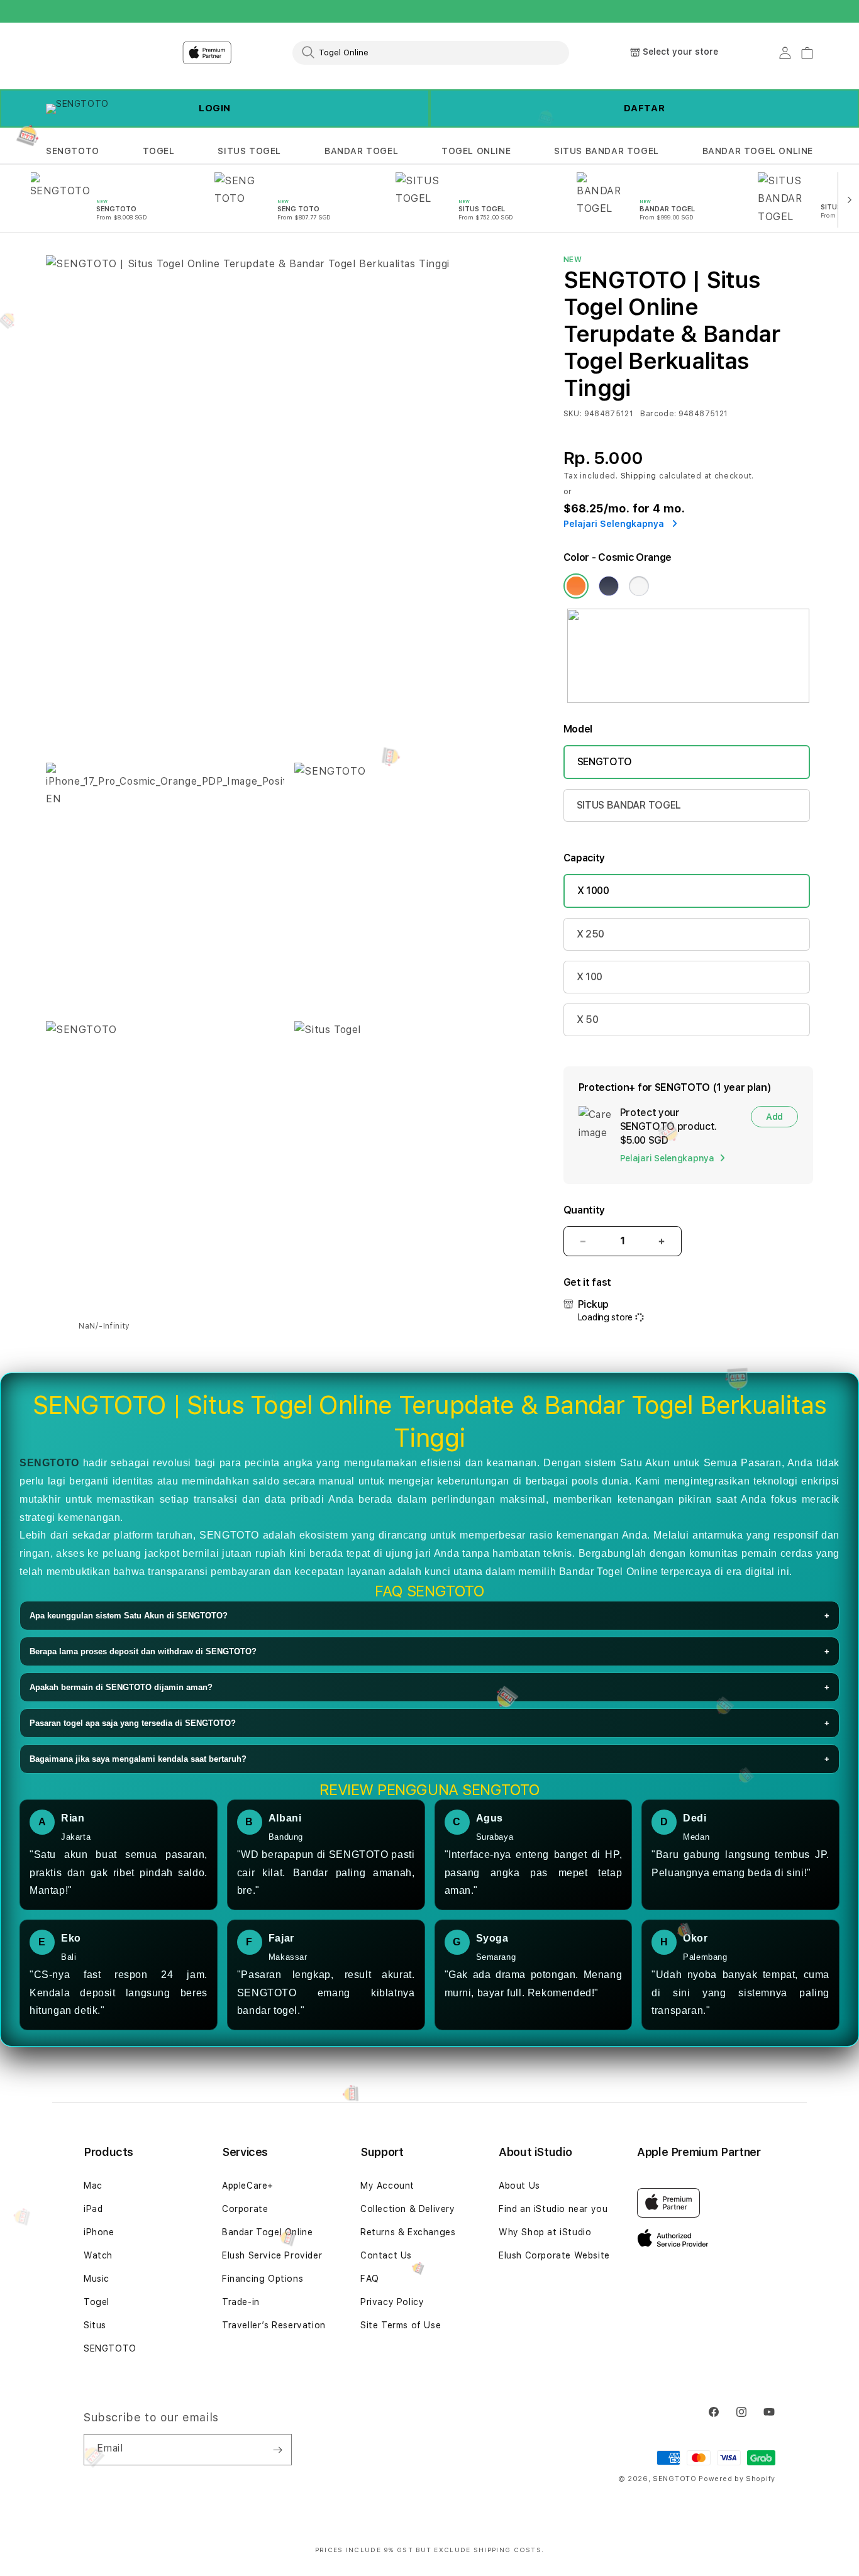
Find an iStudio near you (553, 2209)
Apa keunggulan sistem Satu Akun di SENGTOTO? (429, 1616)
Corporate (245, 2209)
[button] (73, 151)
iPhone (99, 2232)
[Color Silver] (639, 586)
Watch (98, 2255)
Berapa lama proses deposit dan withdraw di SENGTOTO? (429, 1651)
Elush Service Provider (272, 2255)
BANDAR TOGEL (361, 151)
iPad (93, 2209)
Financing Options (263, 2279)
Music (97, 2279)
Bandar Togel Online (267, 2232)
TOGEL (159, 151)
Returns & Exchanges (408, 2232)
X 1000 (593, 891)
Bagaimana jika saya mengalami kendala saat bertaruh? (429, 1759)
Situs (95, 2325)
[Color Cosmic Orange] (576, 586)
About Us (519, 2186)
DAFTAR (645, 108)
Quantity (584, 1210)
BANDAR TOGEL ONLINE (758, 151)
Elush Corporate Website (554, 2255)
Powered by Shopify (737, 2479)
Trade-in (241, 2302)
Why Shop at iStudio (545, 2232)
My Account (387, 2186)
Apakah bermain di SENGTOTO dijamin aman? (429, 1687)
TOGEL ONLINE (476, 151)
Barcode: (658, 414)
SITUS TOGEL (249, 151)
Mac (93, 2186)
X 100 (590, 977)
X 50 (588, 1020)
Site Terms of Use (401, 2325)
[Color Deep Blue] (609, 586)
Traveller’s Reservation (274, 2325)
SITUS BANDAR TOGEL (607, 151)
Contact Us (386, 2255)
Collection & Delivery (408, 2209)
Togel (97, 2302)
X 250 (590, 934)
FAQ (370, 2279)
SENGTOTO (73, 151)
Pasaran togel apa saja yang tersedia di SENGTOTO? (429, 1723)
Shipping (639, 476)
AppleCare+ (248, 2186)
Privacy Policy (392, 2302)
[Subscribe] (277, 2450)
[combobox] (431, 52)
